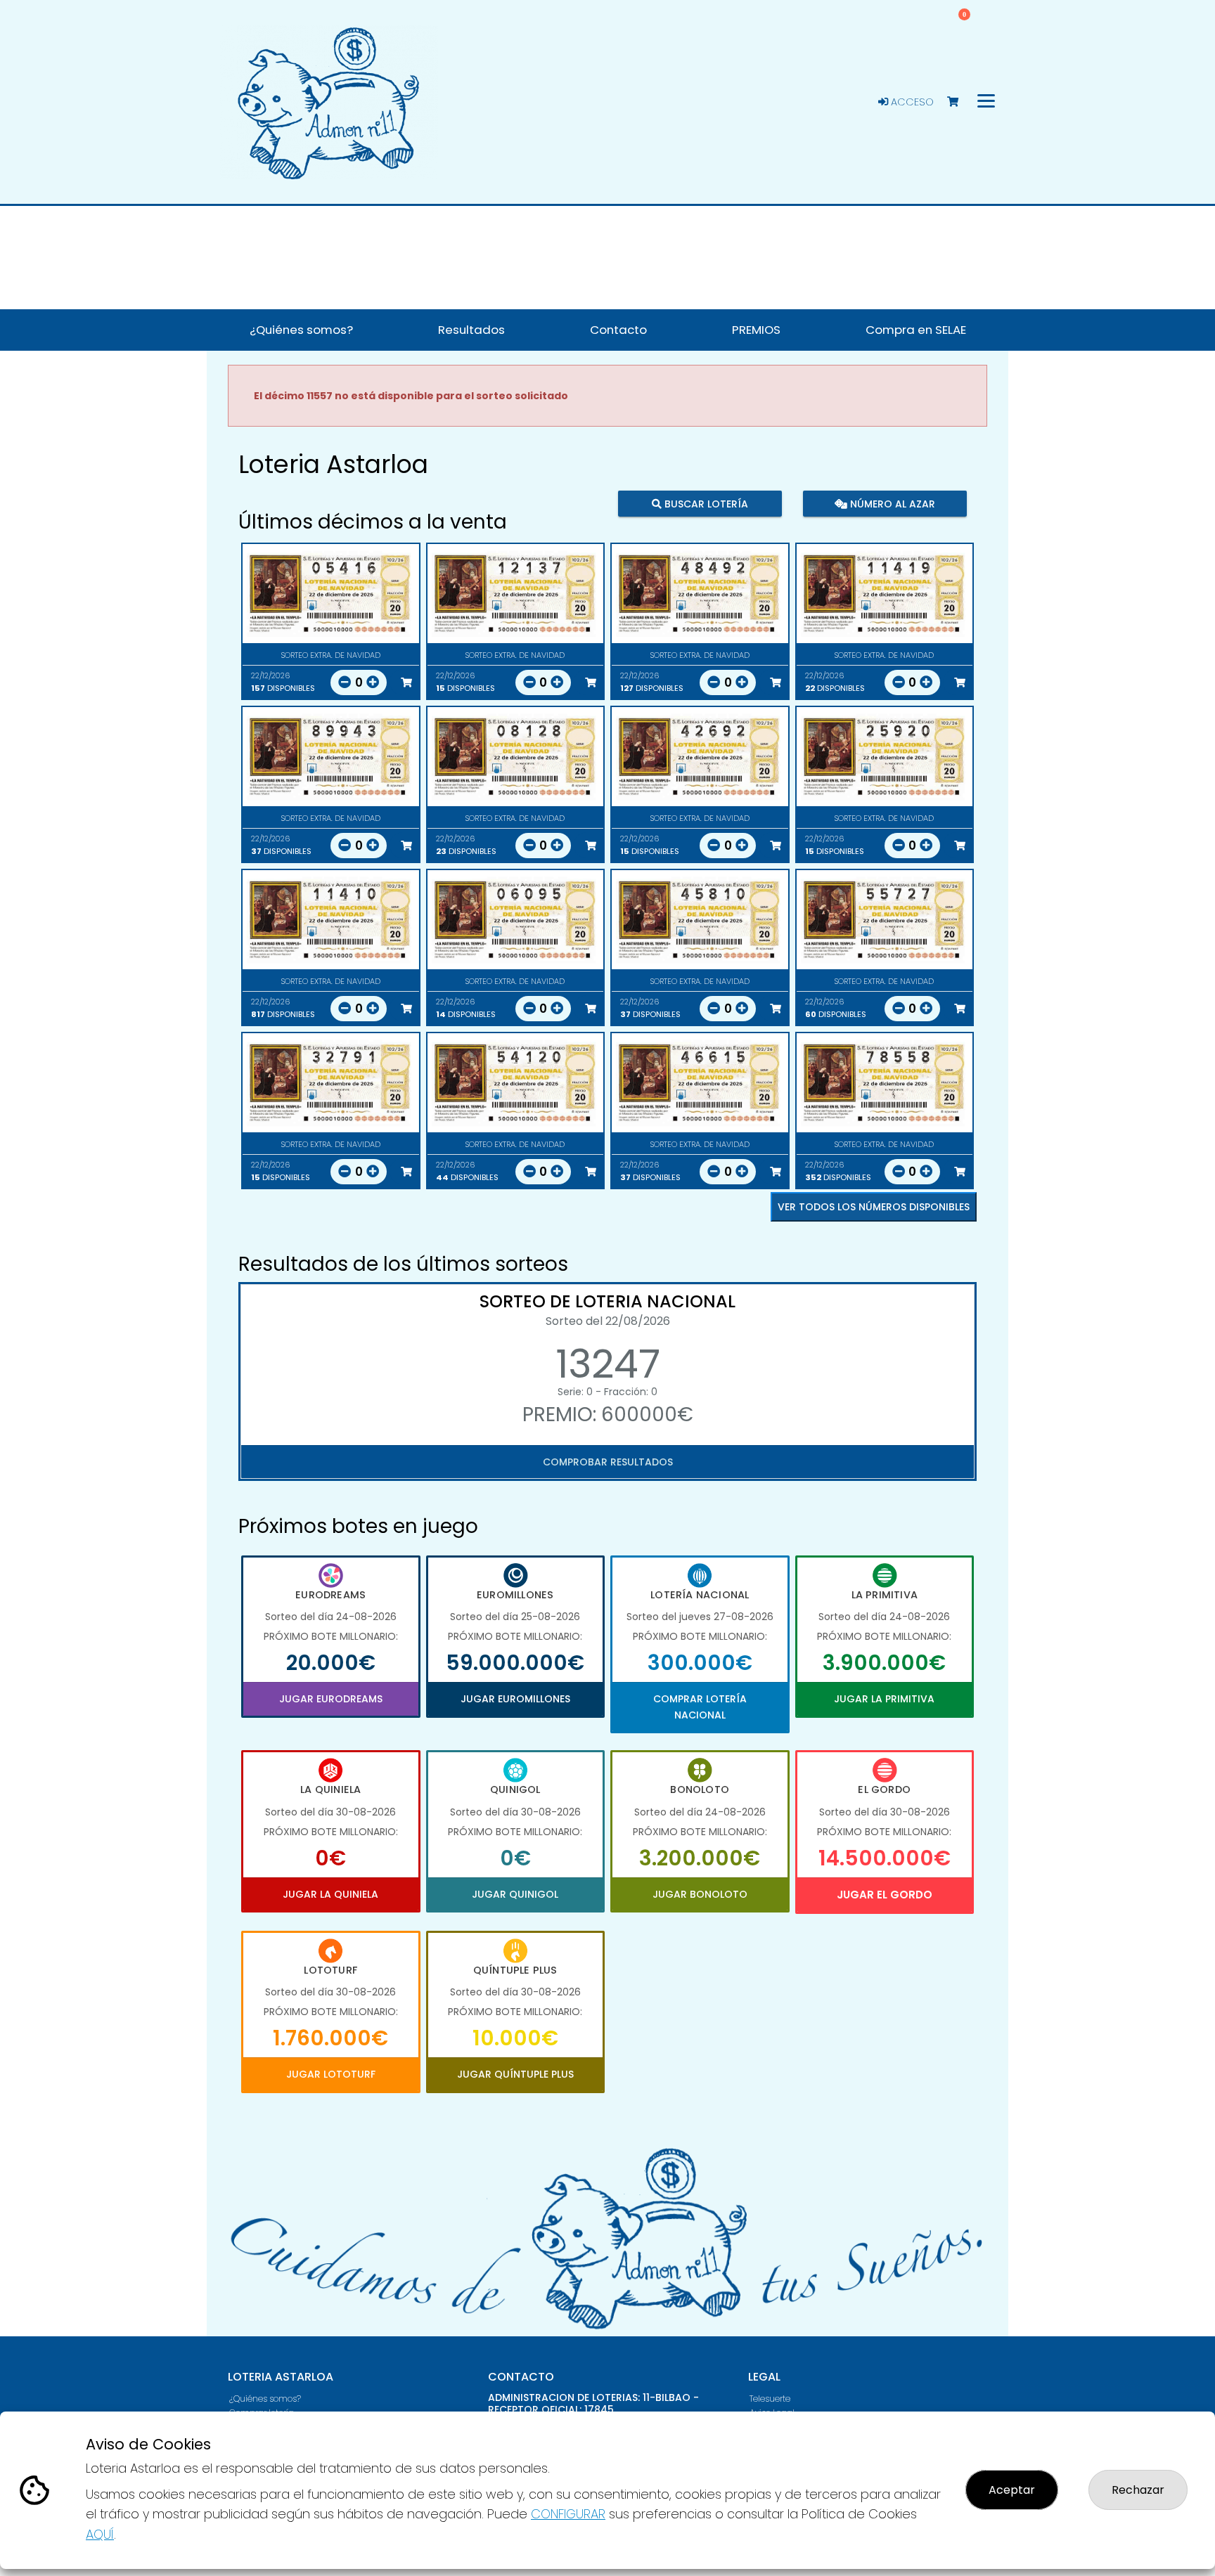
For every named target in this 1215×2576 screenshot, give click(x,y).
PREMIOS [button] (756, 330)
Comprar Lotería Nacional (700, 1707)
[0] (959, 102)
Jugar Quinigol (515, 1894)
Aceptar (1012, 2490)
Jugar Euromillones (515, 1699)
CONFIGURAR (568, 2514)
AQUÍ (100, 2534)
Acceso (911, 102)
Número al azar (891, 504)
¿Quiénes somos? (265, 2399)
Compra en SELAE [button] (916, 330)
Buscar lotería (705, 504)
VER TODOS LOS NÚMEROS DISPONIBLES (874, 1207)
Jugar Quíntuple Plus (515, 2074)
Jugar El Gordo (885, 1895)
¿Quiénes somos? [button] (301, 330)
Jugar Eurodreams (331, 1699)
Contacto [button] (618, 330)
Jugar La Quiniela (330, 1894)
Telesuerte (770, 2399)
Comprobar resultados (608, 1462)
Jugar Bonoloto (700, 1894)
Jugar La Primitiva (884, 1699)
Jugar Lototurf (331, 2074)
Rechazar (1138, 2490)
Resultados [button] (471, 330)
